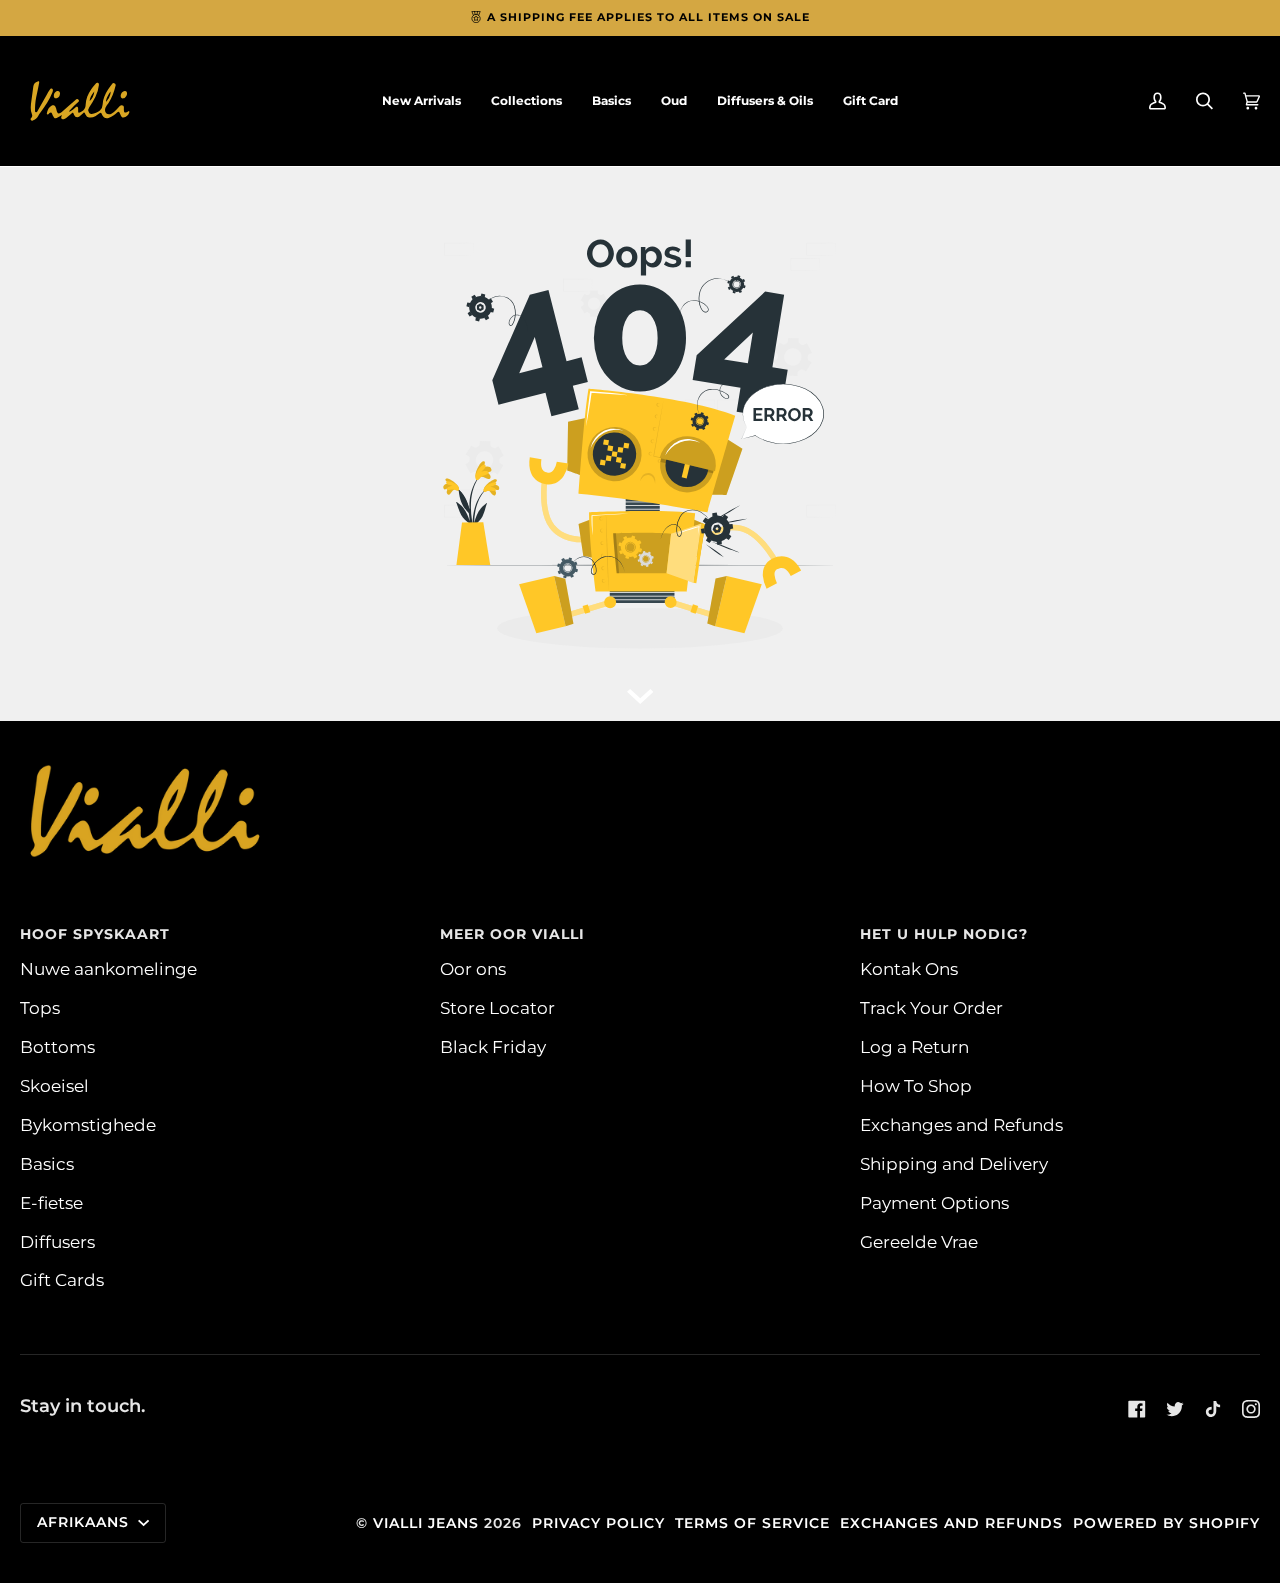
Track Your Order (931, 1007)
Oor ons (473, 968)
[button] (526, 101)
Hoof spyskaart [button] (95, 934)
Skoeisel (54, 1085)
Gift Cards (62, 1279)
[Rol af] (640, 691)
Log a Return (914, 1046)
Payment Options (934, 1202)
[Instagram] (1251, 1409)
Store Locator (497, 1007)
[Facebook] (1137, 1409)
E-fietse (51, 1202)
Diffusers (57, 1241)
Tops (40, 1007)
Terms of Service (752, 1523)
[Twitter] (1175, 1409)
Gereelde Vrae (919, 1241)
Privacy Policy (598, 1523)
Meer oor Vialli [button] (512, 934)
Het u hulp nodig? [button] (944, 934)
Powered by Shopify (1166, 1523)
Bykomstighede (88, 1124)
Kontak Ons (909, 968)
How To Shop (916, 1085)
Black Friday (493, 1046)
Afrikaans (85, 1522)
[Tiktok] (1213, 1409)
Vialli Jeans (426, 1523)
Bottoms (57, 1046)
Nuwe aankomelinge (108, 968)
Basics (47, 1163)
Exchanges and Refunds (961, 1124)
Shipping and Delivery (954, 1163)
